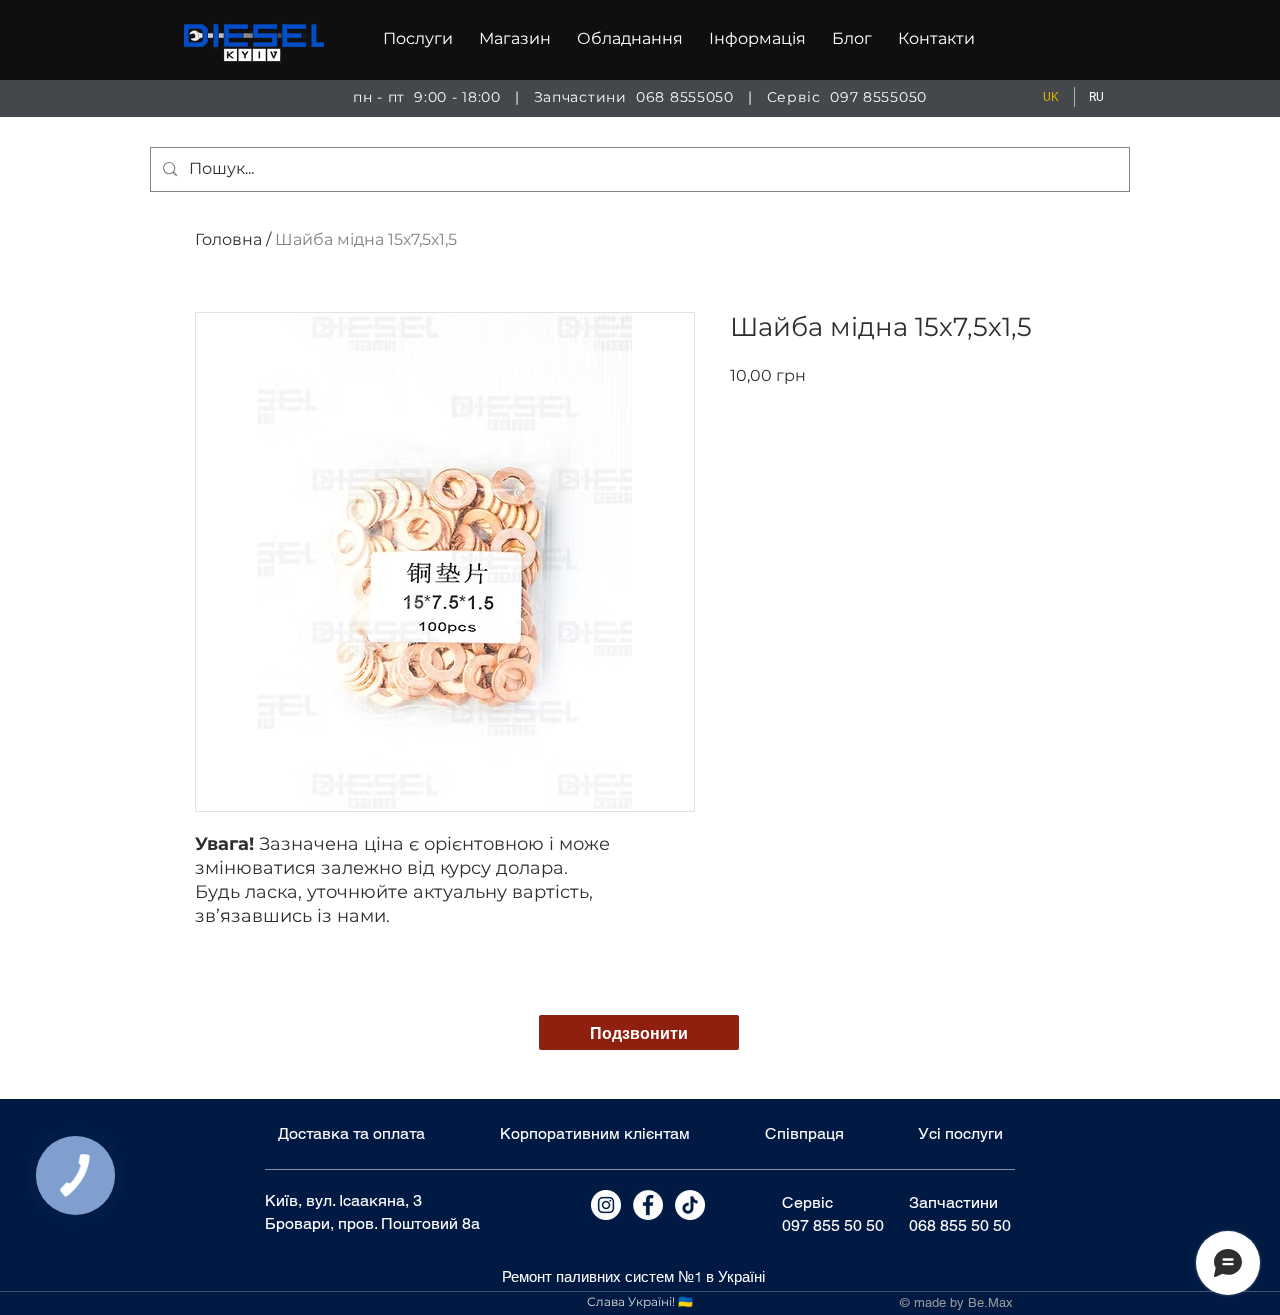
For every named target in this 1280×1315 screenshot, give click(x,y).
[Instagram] (606, 1205)
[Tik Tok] (690, 1205)
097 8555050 (878, 97)
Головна (228, 239)
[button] (418, 39)
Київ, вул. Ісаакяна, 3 (343, 1200)
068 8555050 (685, 97)
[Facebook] (648, 1205)
